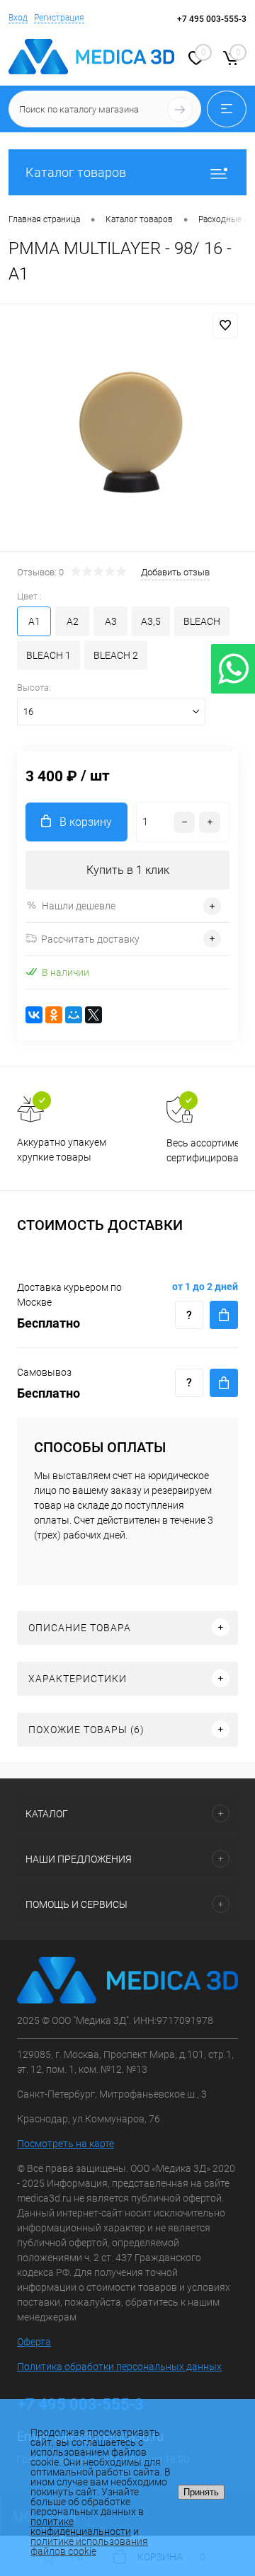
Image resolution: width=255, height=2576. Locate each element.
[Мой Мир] (74, 1015)
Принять (201, 2492)
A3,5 (151, 621)
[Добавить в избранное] (225, 326)
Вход (18, 18)
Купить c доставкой (224, 1315)
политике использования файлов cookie (89, 2546)
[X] (93, 1015)
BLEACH (202, 621)
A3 (111, 621)
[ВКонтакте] (34, 1015)
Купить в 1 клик (128, 870)
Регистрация (59, 18)
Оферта (34, 2342)
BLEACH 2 (116, 655)
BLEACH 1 (49, 655)
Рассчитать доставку (90, 939)
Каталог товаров (76, 172)
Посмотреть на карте (66, 2144)
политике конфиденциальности (81, 2526)
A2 (73, 621)
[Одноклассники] (54, 1015)
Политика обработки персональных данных (119, 2367)
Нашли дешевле (79, 906)
